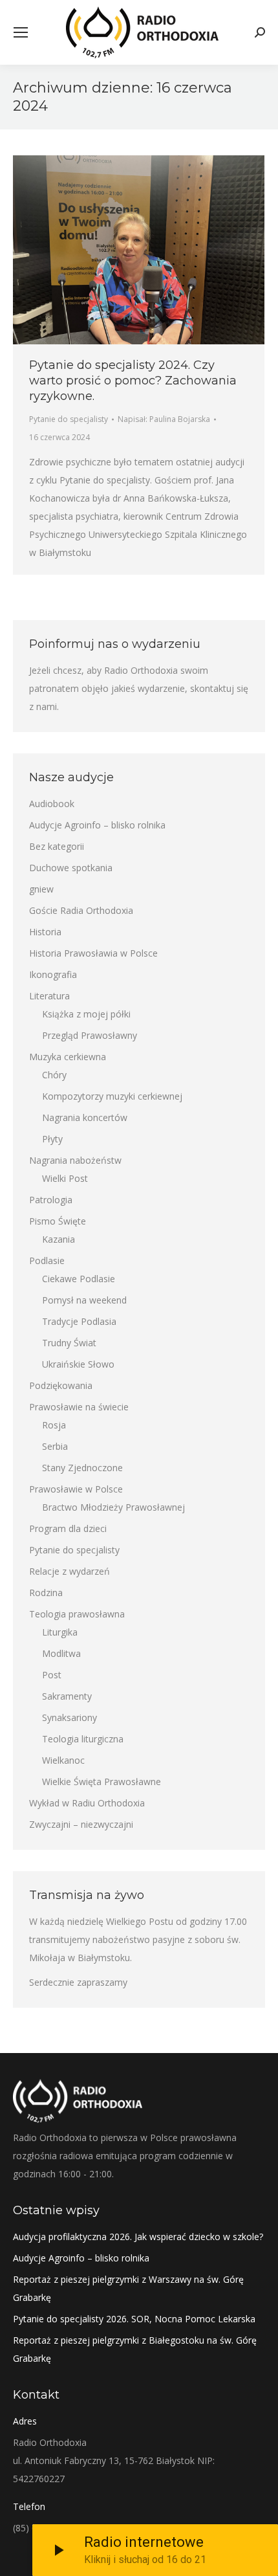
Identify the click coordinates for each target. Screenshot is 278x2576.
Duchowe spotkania (71, 868)
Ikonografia (53, 974)
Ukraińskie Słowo (78, 1364)
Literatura (49, 996)
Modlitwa (61, 1653)
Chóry (54, 1075)
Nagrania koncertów (85, 1117)
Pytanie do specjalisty (69, 419)
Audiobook (52, 804)
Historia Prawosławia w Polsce (93, 953)
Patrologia (51, 1200)
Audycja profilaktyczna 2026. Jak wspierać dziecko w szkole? (138, 2237)
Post (52, 1675)
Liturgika (60, 1632)
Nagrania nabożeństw (75, 1160)
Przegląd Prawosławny (90, 1035)
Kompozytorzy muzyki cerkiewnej (112, 1096)
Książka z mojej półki (86, 1014)
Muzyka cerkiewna (68, 1057)
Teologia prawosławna (77, 1614)
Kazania (59, 1239)
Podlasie (47, 1260)
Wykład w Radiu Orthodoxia (87, 1803)
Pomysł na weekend (84, 1300)
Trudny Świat (69, 1343)
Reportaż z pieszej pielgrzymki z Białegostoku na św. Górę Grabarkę (135, 2349)
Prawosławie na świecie (79, 1407)
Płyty (52, 1139)
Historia (45, 932)
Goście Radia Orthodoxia (81, 910)
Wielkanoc (63, 1760)
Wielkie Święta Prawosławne (102, 1782)
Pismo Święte (58, 1221)
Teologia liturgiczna (83, 1739)
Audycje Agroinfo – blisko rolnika (97, 825)
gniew (41, 889)
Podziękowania (61, 1385)
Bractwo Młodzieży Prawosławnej (113, 1507)
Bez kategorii (57, 846)
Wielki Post (65, 1178)
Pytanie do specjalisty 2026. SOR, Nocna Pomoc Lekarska (134, 2319)
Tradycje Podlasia (79, 1321)
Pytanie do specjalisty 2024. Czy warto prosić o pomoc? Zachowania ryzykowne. (133, 381)
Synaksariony (69, 1717)
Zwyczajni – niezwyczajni (81, 1824)
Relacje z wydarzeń (69, 1571)
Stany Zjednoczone (82, 1468)
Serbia (55, 1446)
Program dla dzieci (68, 1528)
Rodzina (46, 1593)
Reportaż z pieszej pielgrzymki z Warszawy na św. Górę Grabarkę (128, 2288)
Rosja (54, 1425)
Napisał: (164, 419)
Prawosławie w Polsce (76, 1489)
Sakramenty (67, 1696)
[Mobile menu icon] (21, 32)
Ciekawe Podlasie (79, 1279)
